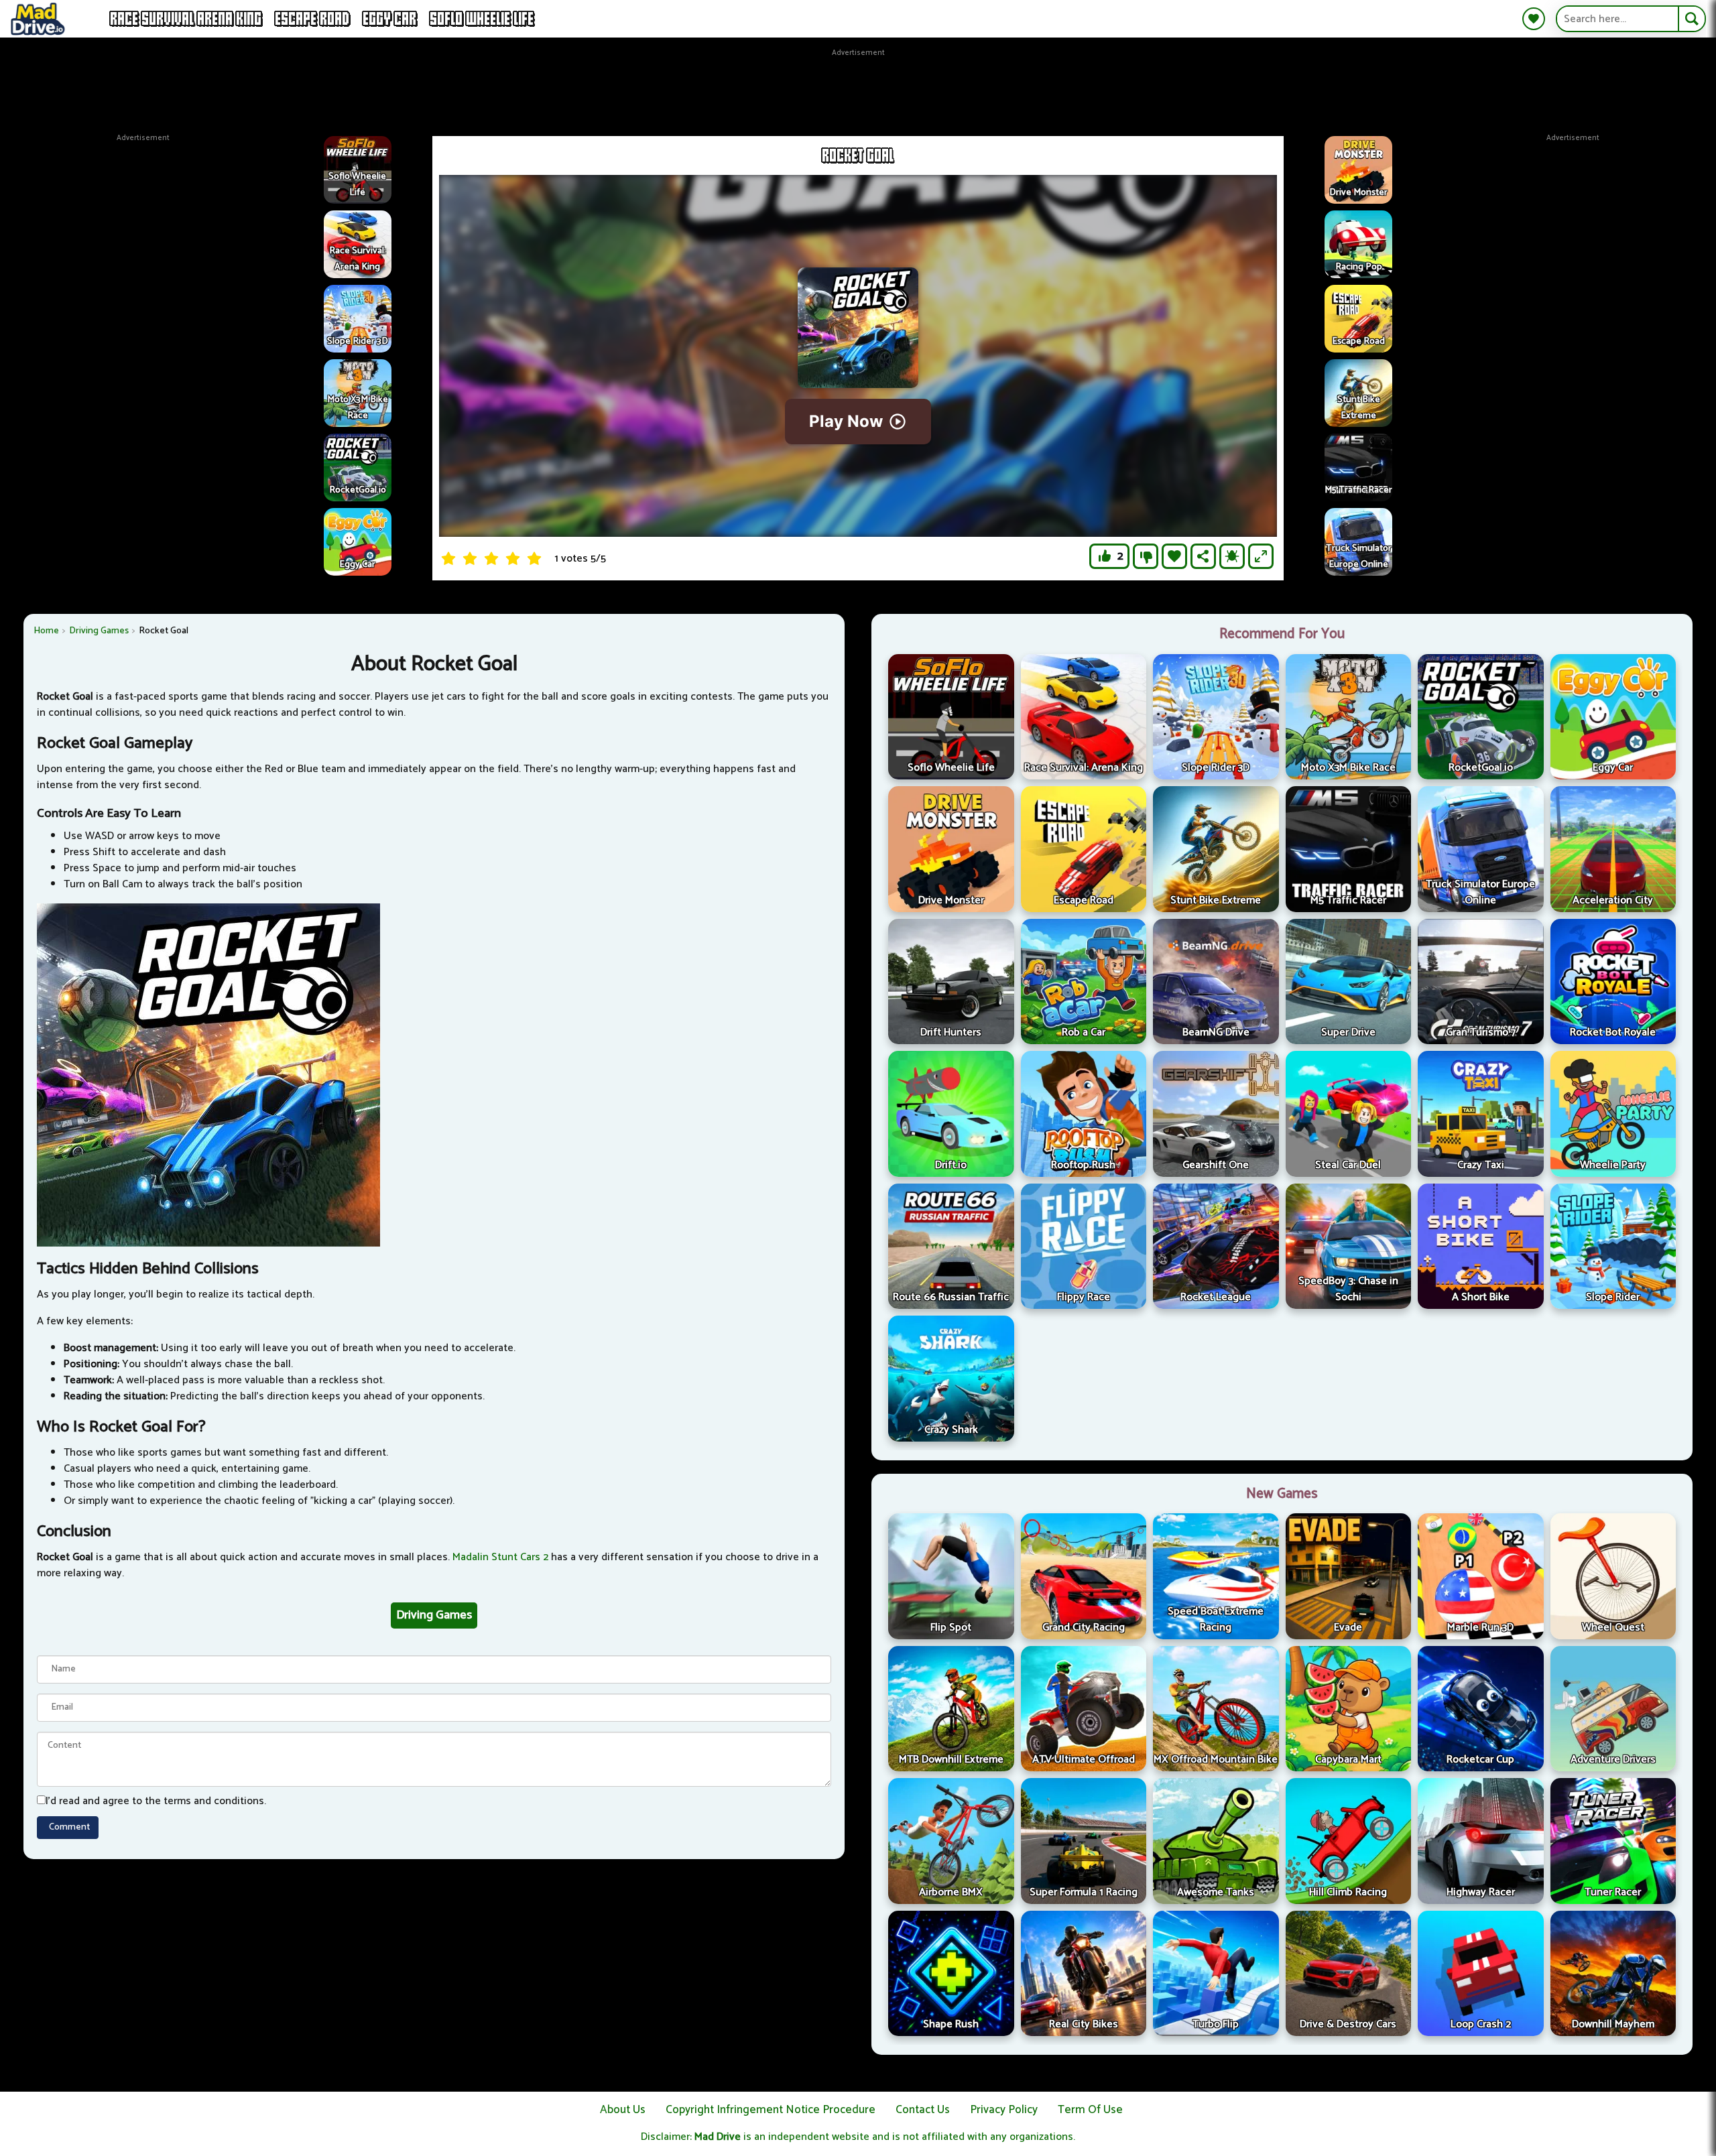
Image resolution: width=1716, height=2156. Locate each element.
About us (623, 2110)
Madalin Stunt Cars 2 (500, 1557)
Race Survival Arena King (186, 19)
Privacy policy (1004, 2110)
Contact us (923, 2110)
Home (46, 631)
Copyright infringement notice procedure (771, 2110)
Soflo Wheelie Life (482, 19)
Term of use (1090, 2110)
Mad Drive (718, 2137)
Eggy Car (390, 19)
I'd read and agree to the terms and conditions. (156, 1801)
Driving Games (99, 631)
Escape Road (313, 19)
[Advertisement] (858, 89)
